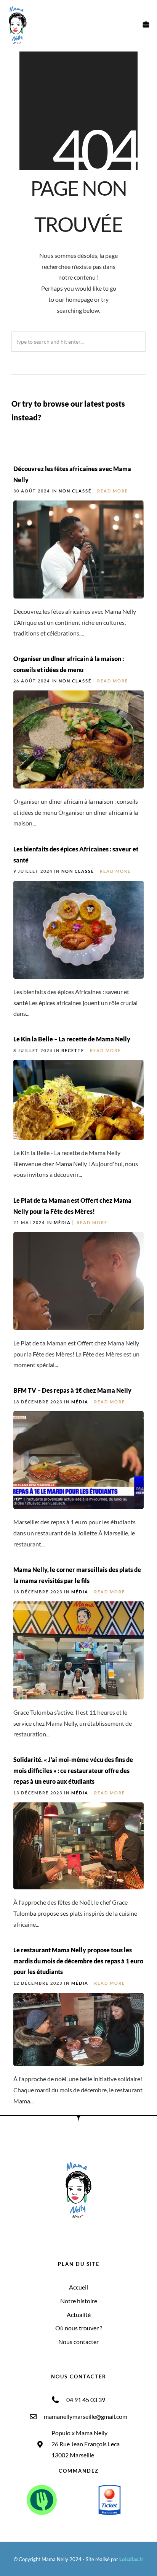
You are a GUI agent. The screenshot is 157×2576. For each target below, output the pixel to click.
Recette (73, 1050)
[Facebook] (60, 2233)
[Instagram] (72, 2233)
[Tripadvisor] (98, 2233)
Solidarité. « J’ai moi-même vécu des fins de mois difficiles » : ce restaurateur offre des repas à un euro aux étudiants (73, 1771)
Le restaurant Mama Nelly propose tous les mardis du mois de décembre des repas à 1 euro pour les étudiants (78, 1961)
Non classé (75, 491)
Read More (113, 491)
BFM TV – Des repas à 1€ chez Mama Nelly (72, 1390)
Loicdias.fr (131, 2559)
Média (62, 1222)
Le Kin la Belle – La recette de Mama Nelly (72, 1039)
